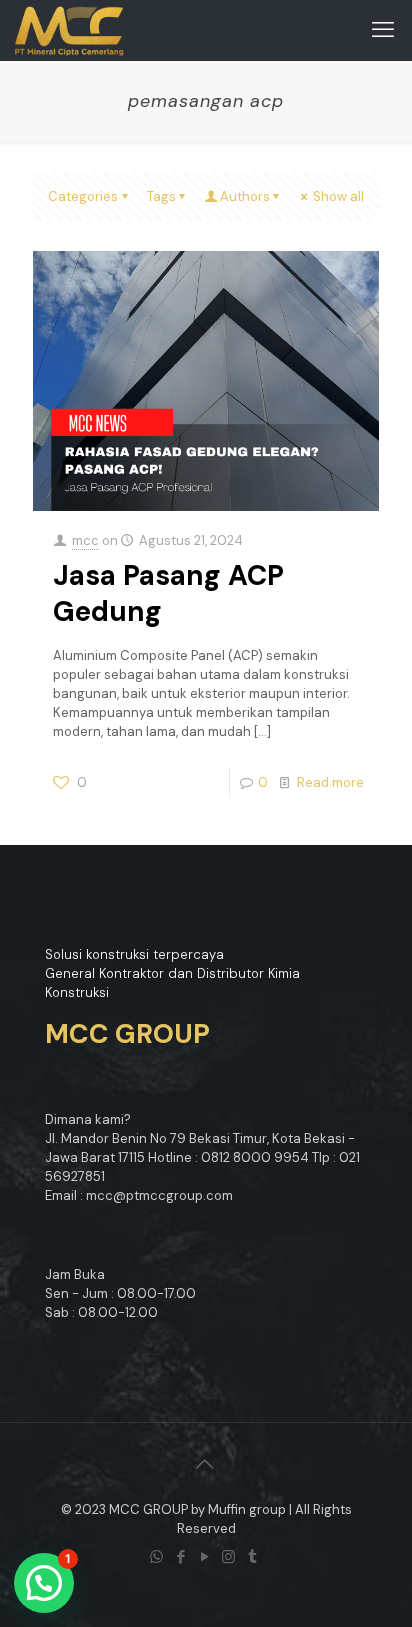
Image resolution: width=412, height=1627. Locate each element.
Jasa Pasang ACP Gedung (168, 593)
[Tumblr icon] (254, 1557)
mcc (85, 540)
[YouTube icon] (206, 1557)
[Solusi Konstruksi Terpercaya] (69, 30)
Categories (83, 196)
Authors (245, 196)
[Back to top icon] (206, 1464)
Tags (161, 196)
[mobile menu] (385, 30)
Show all (338, 196)
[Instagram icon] (230, 1557)
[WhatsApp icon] (158, 1557)
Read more (330, 782)
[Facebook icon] (182, 1557)
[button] (44, 1583)
